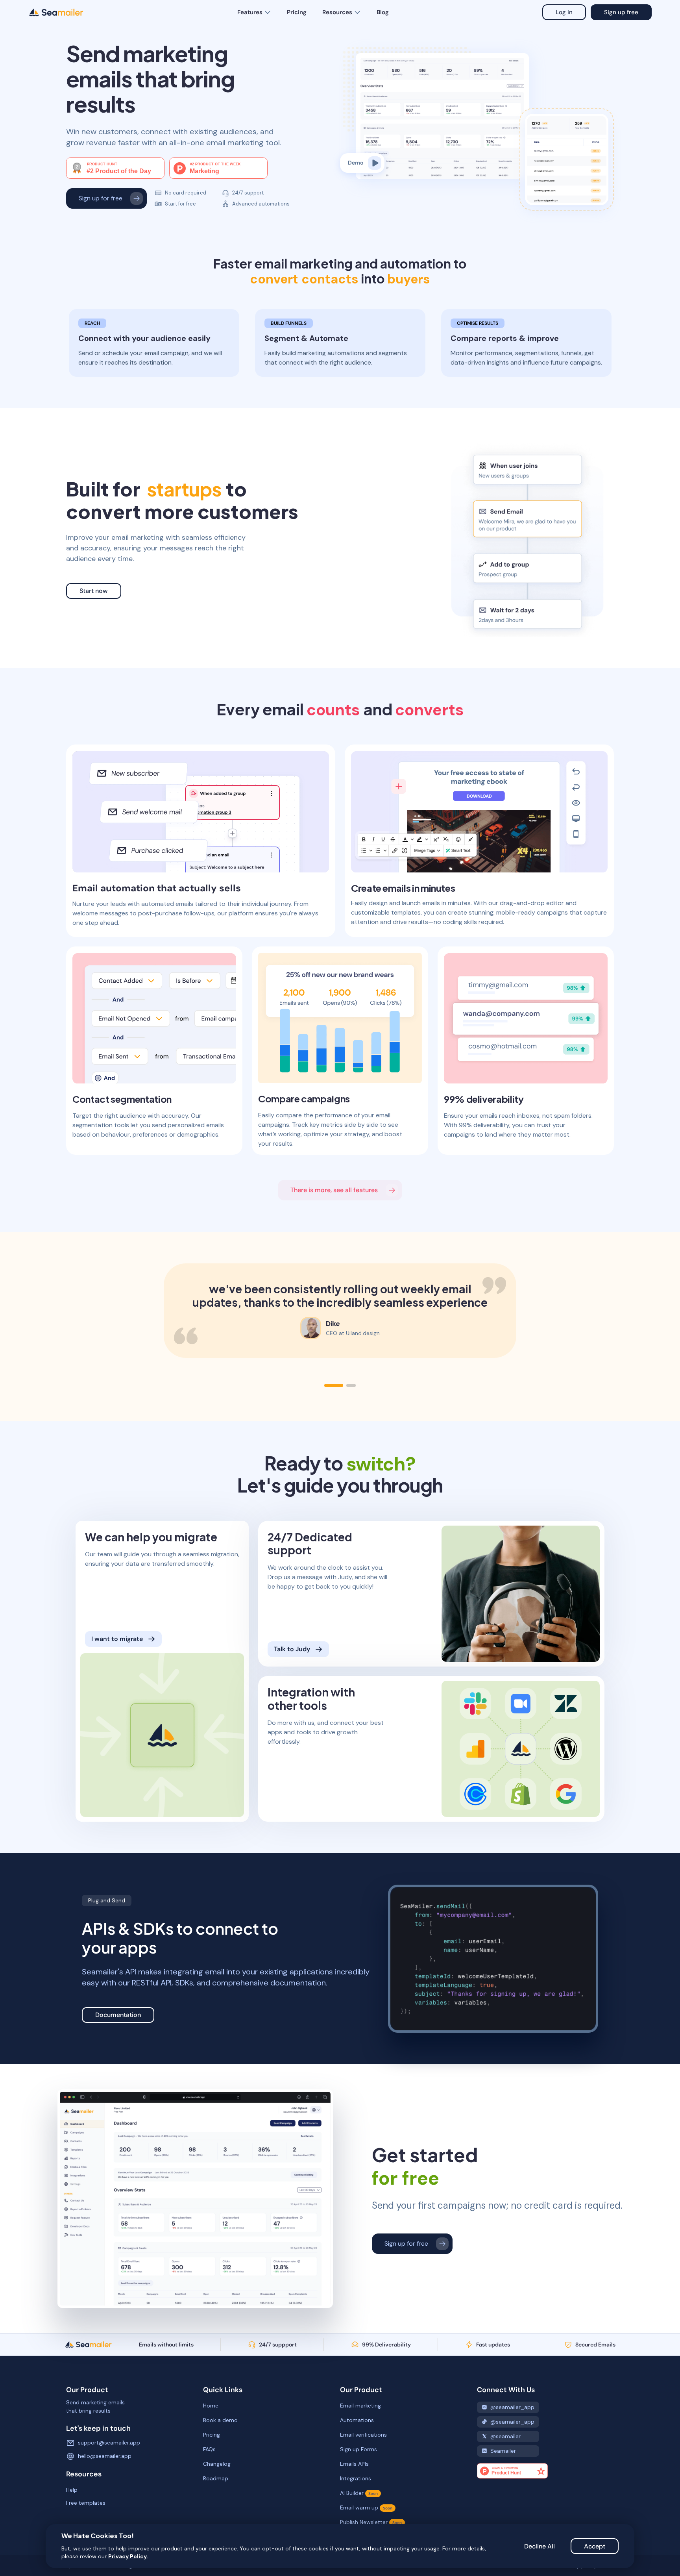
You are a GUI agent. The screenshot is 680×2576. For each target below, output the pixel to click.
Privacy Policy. (128, 2556)
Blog (383, 12)
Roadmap (216, 2478)
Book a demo (220, 2420)
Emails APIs (354, 2464)
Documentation (118, 2015)
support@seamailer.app (109, 2443)
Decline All (540, 2546)
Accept (595, 2546)
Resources (337, 12)
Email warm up (366, 2507)
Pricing (297, 12)
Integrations (356, 2478)
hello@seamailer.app (105, 2456)
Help (72, 2490)
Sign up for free (101, 198)
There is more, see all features (334, 1190)
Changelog (217, 2464)
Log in (564, 12)
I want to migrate (117, 1639)
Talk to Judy (292, 1649)
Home (211, 2406)
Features (250, 12)
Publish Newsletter (371, 2522)
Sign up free (621, 12)
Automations (357, 2420)
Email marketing (360, 2406)
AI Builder (359, 2493)
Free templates (86, 2503)
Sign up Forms (358, 2449)
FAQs (209, 2449)
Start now (94, 591)
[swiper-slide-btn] (334, 1385)
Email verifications (363, 2435)
